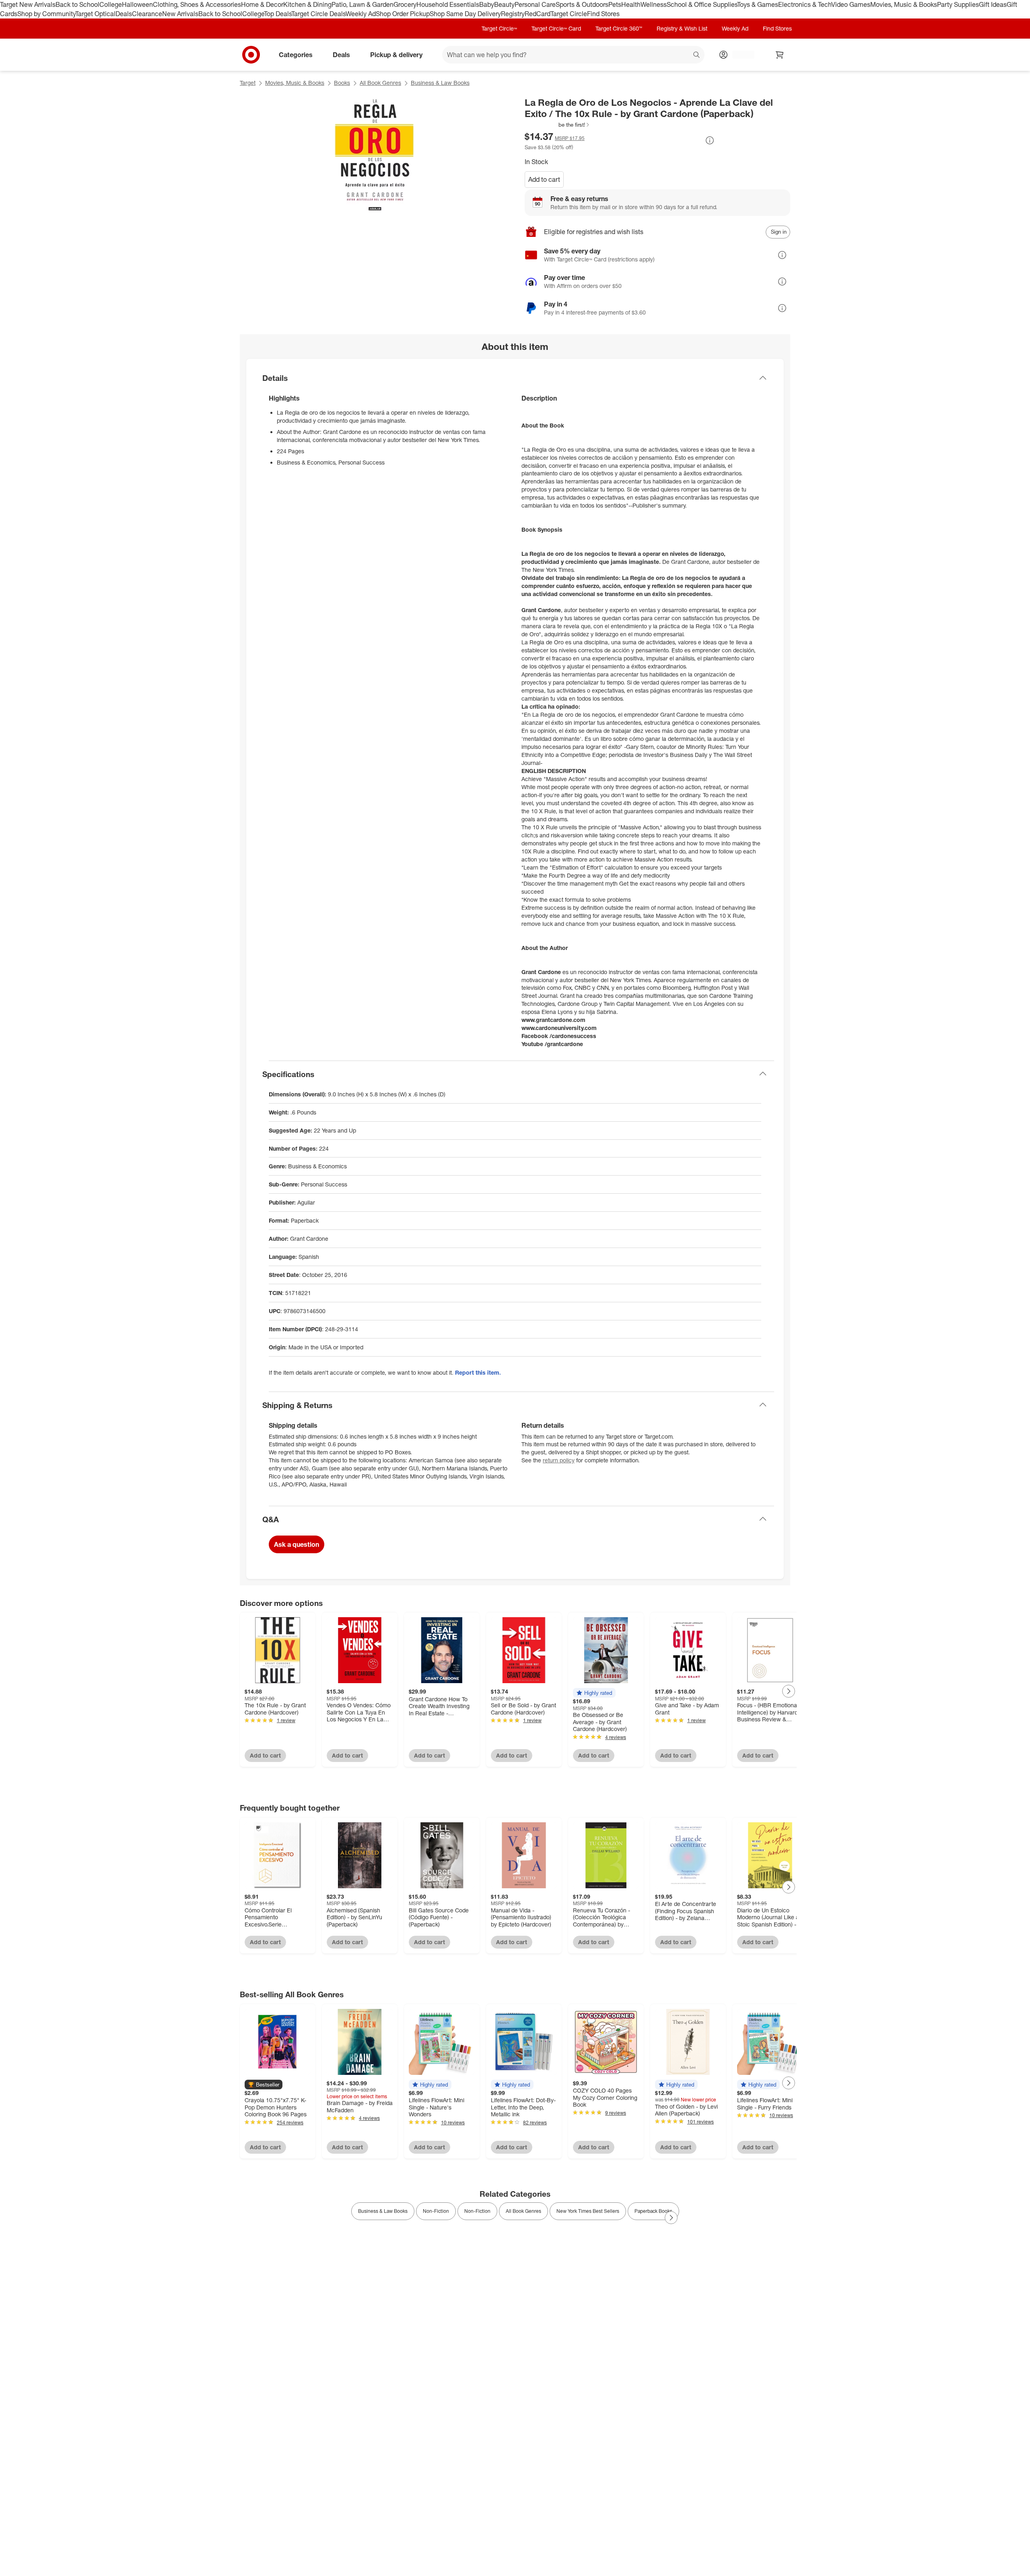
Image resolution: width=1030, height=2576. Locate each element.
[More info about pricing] (710, 140)
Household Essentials (448, 4)
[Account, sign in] (739, 55)
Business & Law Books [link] (383, 2211)
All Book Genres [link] (523, 2211)
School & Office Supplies (702, 4)
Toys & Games (758, 4)
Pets (615, 4)
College (111, 4)
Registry (513, 14)
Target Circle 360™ (619, 28)
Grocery (405, 4)
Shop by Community (46, 14)
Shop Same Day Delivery (465, 14)
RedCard (538, 14)
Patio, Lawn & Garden (363, 4)
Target (248, 83)
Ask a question (297, 1544)
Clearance (147, 14)
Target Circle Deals (318, 14)
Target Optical (95, 14)
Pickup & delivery (396, 54)
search (697, 55)
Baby (487, 4)
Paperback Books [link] (653, 2211)
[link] (557, 125)
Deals (124, 14)
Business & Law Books (440, 83)
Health (631, 4)
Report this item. (478, 1372)
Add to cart (544, 179)
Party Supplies (958, 4)
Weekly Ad (361, 14)
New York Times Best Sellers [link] (588, 2211)
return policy (559, 1460)
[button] (557, 125)
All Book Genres (380, 83)
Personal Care (535, 4)
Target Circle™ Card (556, 28)
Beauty (504, 4)
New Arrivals (180, 14)
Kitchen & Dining (307, 4)
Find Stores (603, 14)
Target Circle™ (499, 28)
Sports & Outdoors (582, 4)
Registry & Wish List (682, 28)
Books (342, 83)
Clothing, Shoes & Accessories (197, 4)
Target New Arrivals (28, 4)
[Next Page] (789, 1691)
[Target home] (251, 55)
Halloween (137, 4)
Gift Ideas (993, 4)
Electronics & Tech (805, 4)
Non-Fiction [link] (436, 2211)
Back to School (77, 4)
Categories (296, 54)
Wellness (654, 4)
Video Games (851, 4)
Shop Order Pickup (403, 14)
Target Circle (569, 14)
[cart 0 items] (780, 55)
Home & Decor (262, 4)
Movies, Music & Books (904, 4)
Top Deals (278, 14)
